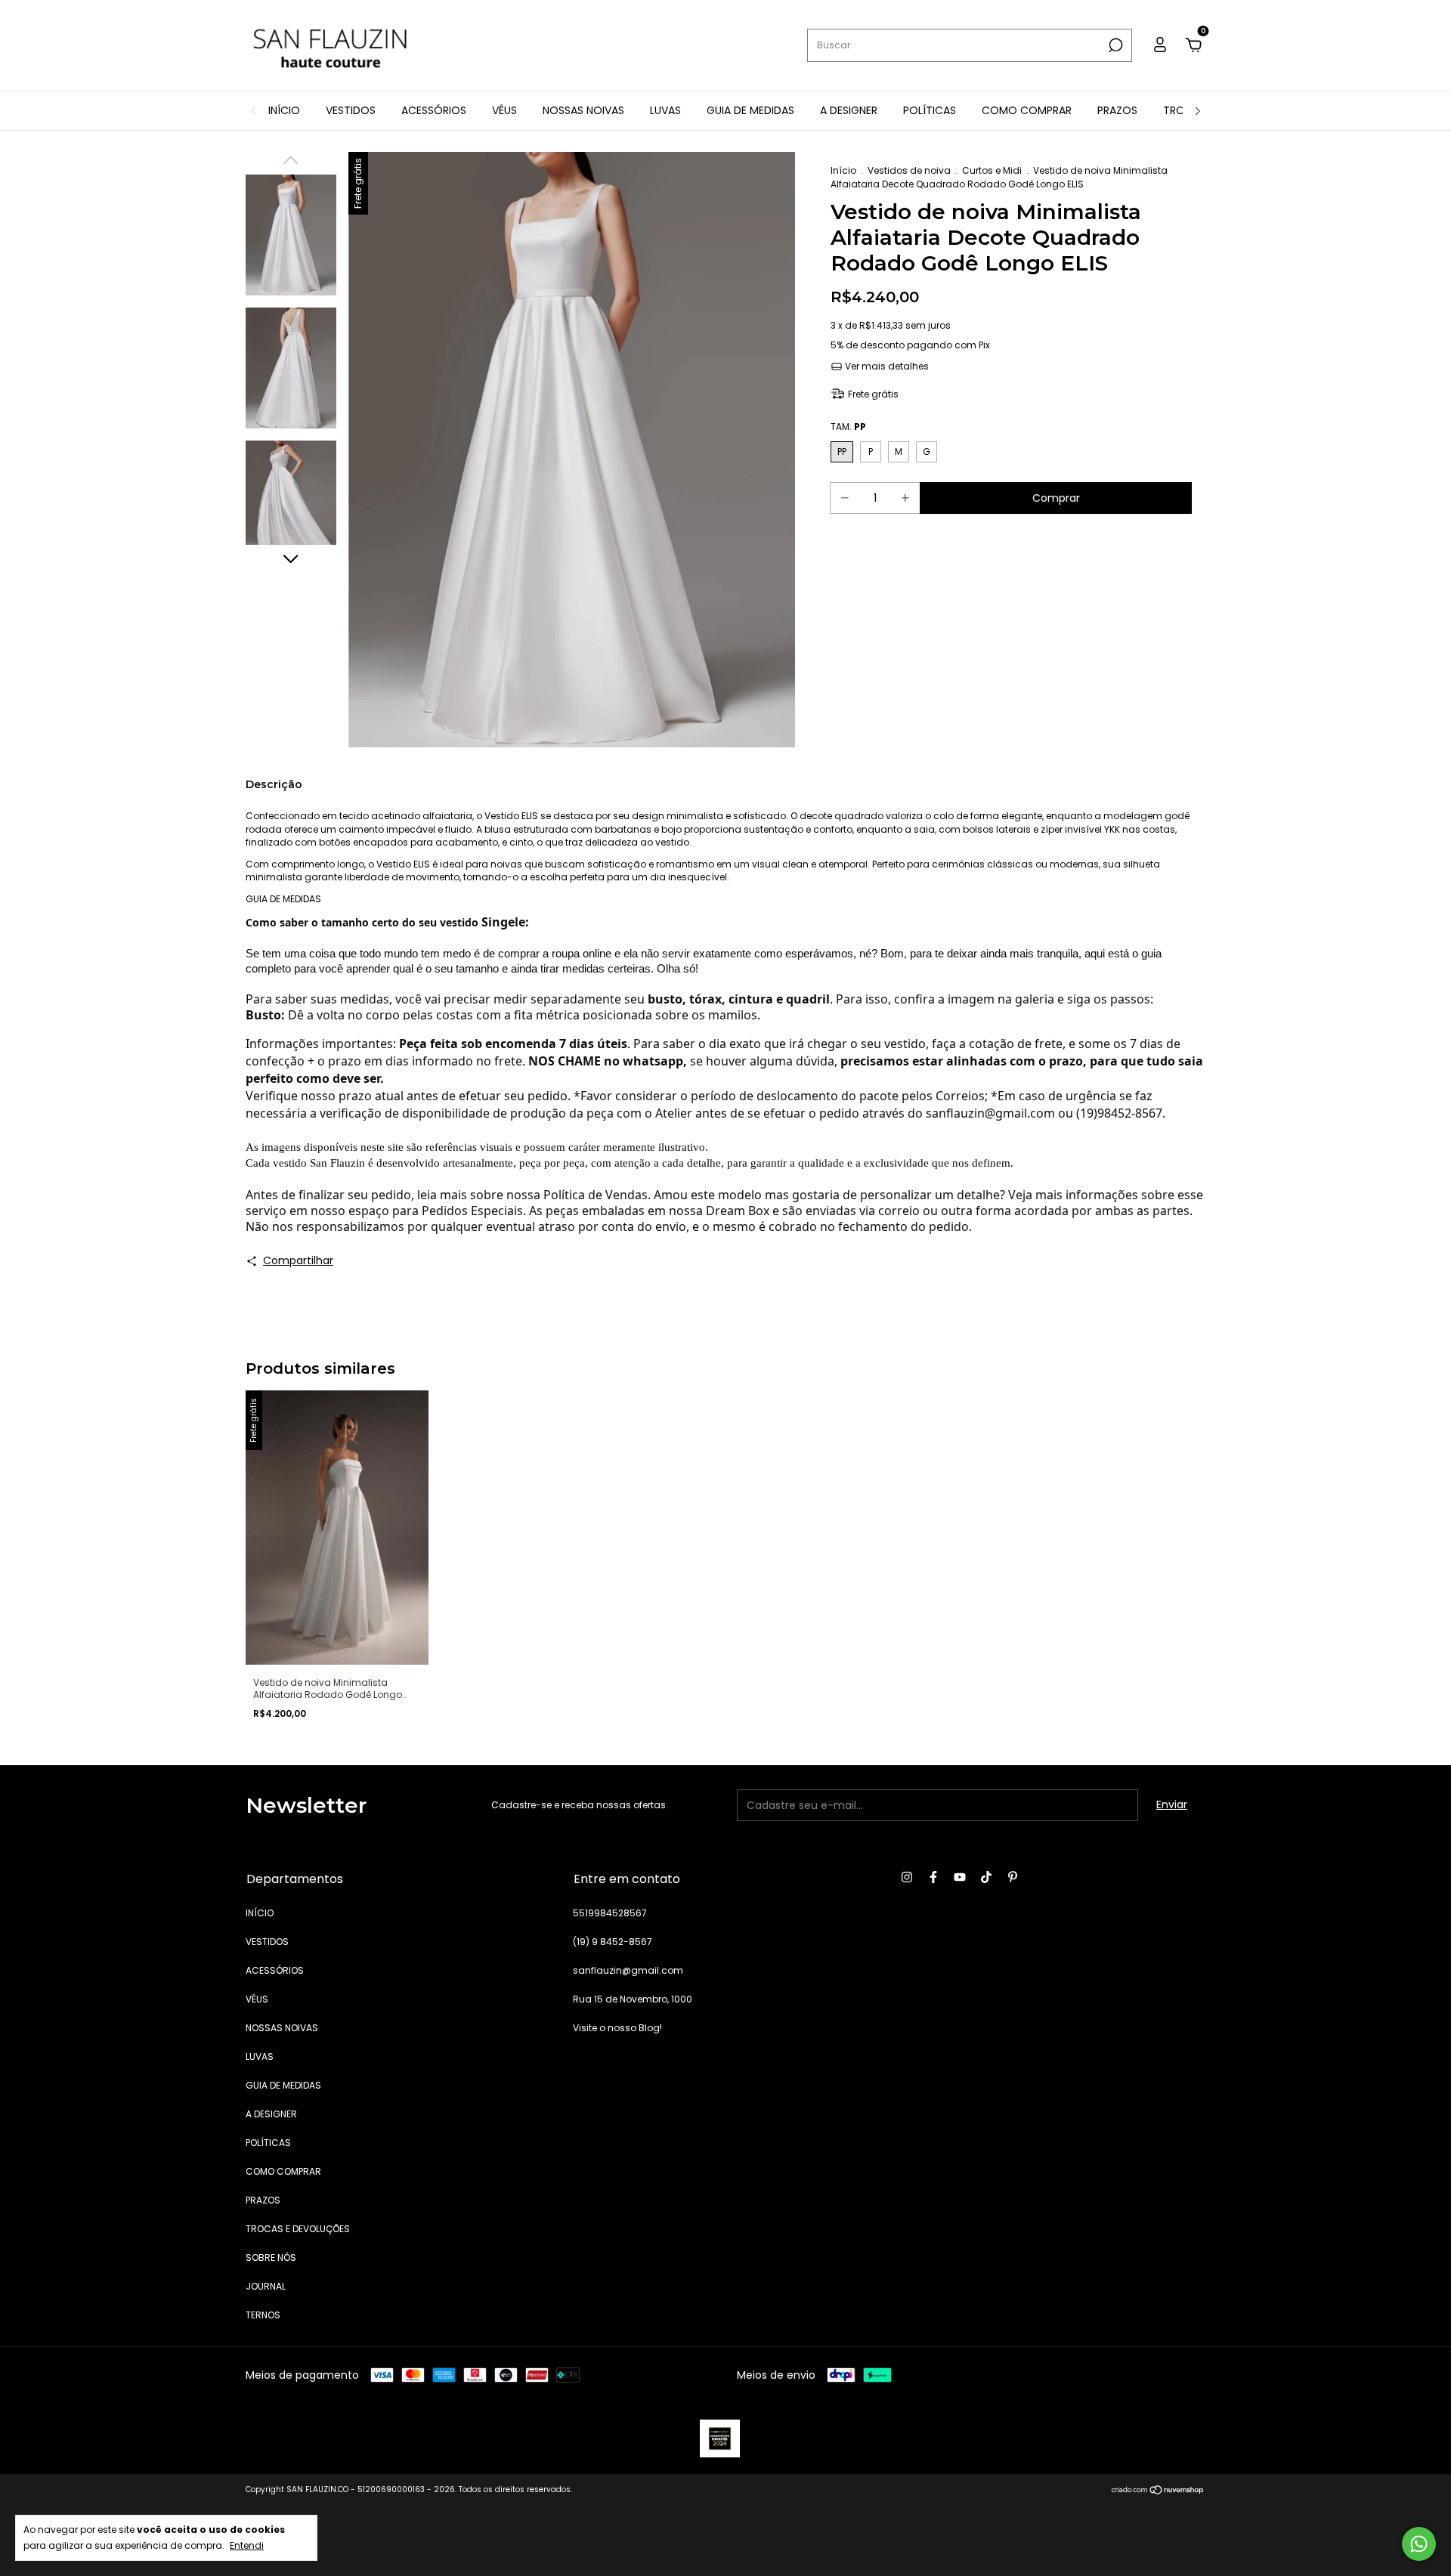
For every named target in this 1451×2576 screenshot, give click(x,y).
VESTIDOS (351, 110)
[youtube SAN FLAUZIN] (960, 1878)
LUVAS (665, 110)
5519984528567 (610, 1913)
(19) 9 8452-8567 (613, 1942)
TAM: (848, 427)
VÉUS (504, 110)
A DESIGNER (849, 110)
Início (843, 170)
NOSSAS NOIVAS (583, 110)
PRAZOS (1117, 110)
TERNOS (263, 2315)
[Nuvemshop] (1158, 2491)
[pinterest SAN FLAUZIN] (1013, 1878)
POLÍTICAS (930, 110)
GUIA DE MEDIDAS (750, 110)
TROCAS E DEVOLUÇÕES (298, 2229)
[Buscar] (1114, 45)
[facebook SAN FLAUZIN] (933, 1878)
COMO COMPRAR (1027, 110)
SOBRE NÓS (271, 2257)
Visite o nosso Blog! (617, 2028)
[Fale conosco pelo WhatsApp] (1419, 2544)
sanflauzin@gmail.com (628, 1970)
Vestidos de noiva (909, 170)
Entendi (247, 2545)
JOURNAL (266, 2286)
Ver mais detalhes (886, 366)
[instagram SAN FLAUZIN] (907, 1878)
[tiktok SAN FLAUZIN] (986, 1878)
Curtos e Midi (992, 170)
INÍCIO (284, 110)
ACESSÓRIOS (434, 110)
